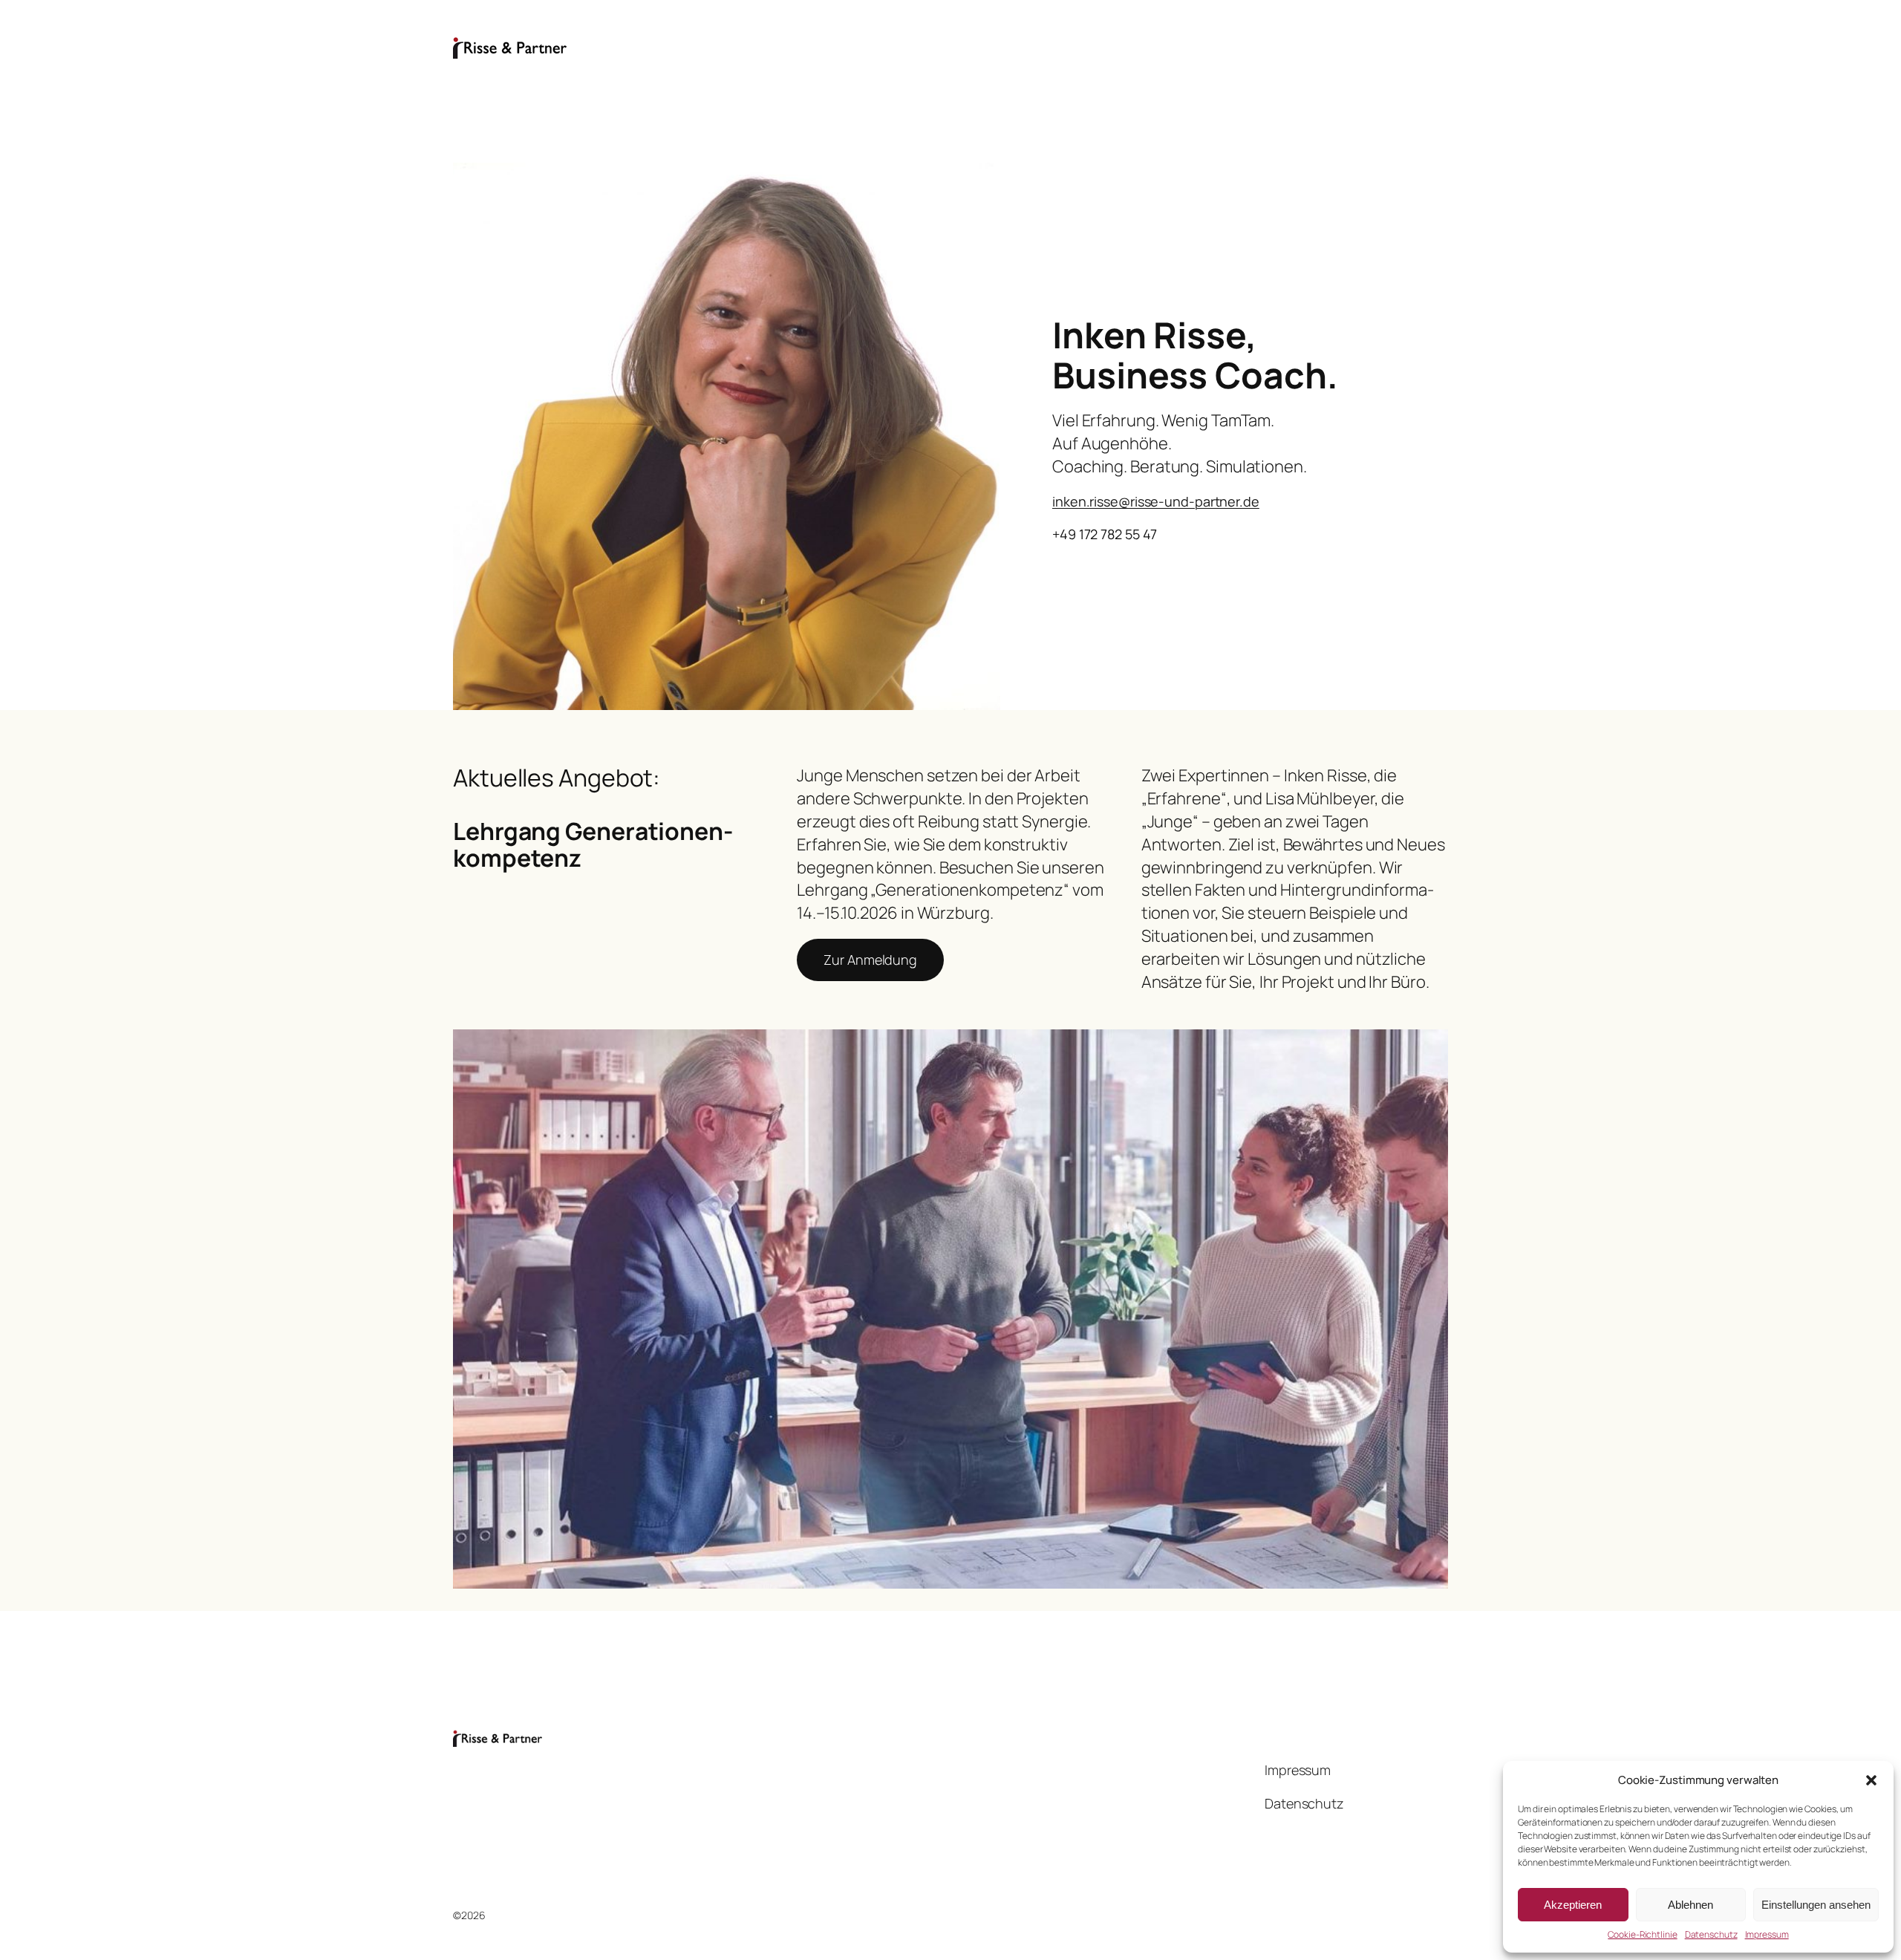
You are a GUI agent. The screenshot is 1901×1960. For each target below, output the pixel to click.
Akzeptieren (1573, 1905)
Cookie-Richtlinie (1642, 1935)
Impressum (1767, 1935)
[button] (1871, 1780)
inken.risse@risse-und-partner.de (1156, 501)
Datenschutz (1711, 1935)
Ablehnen (1690, 1905)
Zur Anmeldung (870, 960)
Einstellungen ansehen (1816, 1905)
